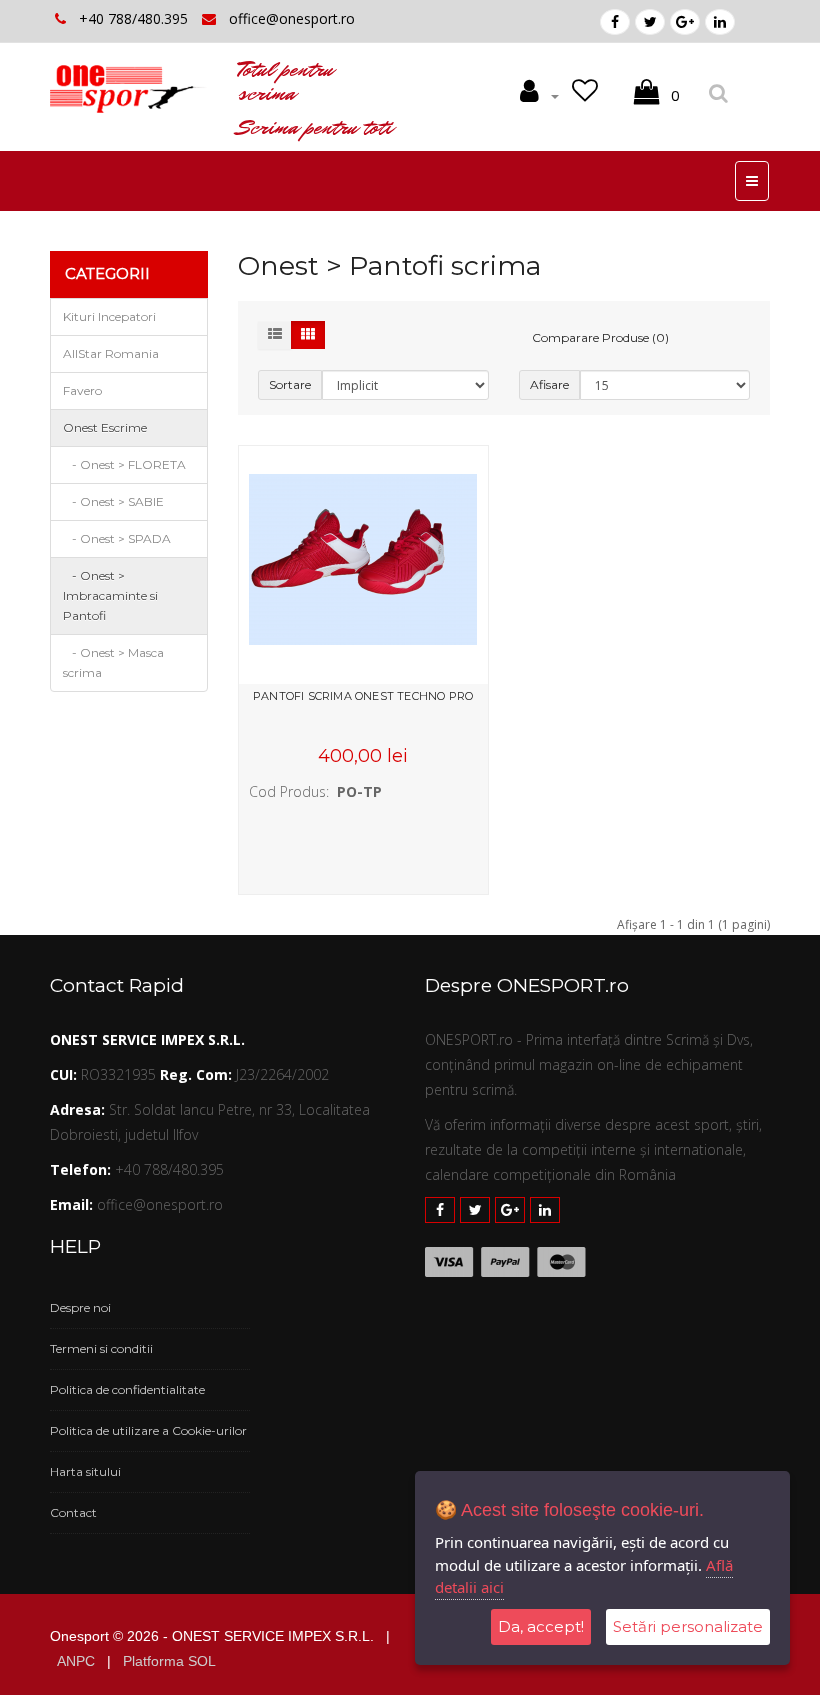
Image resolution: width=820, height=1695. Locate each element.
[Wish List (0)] (588, 95)
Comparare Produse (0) (600, 337)
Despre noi (80, 1307)
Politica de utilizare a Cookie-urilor (148, 1430)
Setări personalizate (688, 1626)
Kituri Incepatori (109, 316)
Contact (73, 1512)
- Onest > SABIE (113, 501)
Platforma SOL (169, 1661)
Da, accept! (541, 1626)
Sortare (290, 384)
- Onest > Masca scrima (113, 662)
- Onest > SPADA (117, 538)
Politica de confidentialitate (127, 1389)
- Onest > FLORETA (124, 464)
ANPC (76, 1661)
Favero (82, 390)
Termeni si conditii (101, 1348)
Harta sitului (85, 1471)
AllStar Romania (111, 353)
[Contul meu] (539, 95)
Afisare (549, 384)
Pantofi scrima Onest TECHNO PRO (363, 696)
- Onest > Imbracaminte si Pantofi (110, 595)
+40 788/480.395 (135, 18)
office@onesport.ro (292, 18)
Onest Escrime (105, 427)
